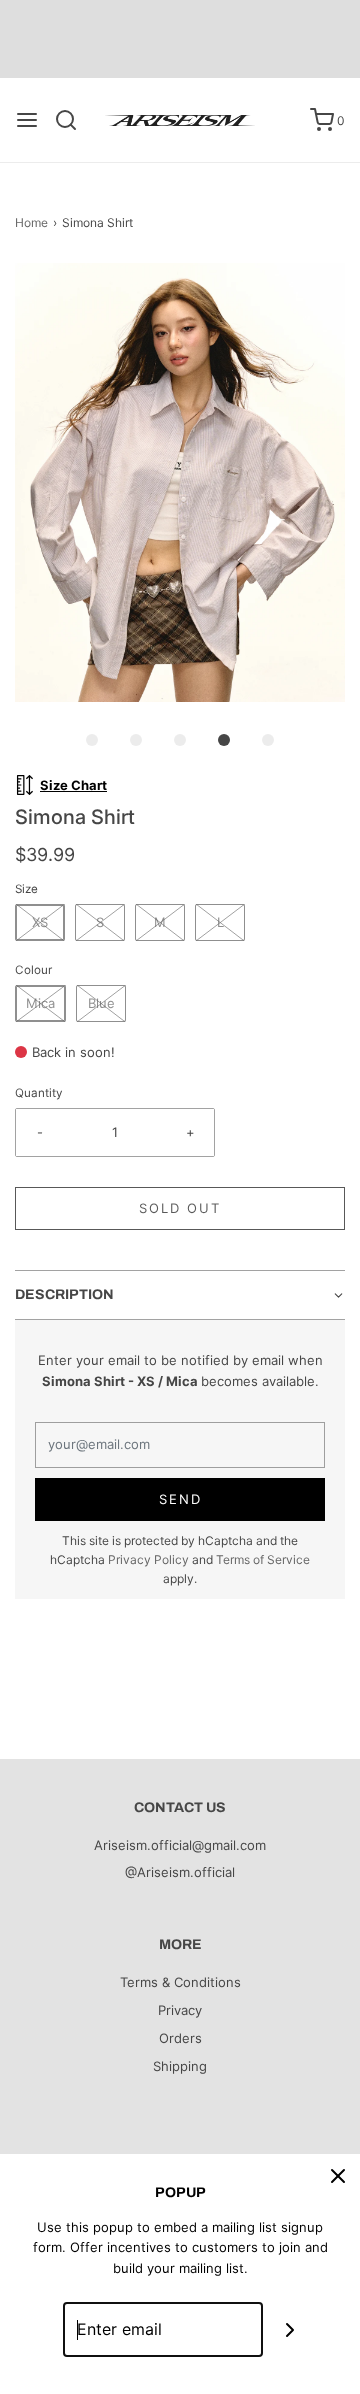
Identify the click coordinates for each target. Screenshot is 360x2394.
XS (40, 922)
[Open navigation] (27, 120)
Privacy (180, 2010)
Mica (40, 1003)
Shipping (180, 2066)
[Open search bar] (73, 120)
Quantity (39, 1093)
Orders (180, 2038)
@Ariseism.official (180, 1872)
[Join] (290, 2329)
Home (31, 222)
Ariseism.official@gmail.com (180, 1845)
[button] (180, 483)
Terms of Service (263, 1559)
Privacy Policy (148, 1559)
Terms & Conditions (180, 1982)
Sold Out (180, 1208)
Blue (101, 1003)
